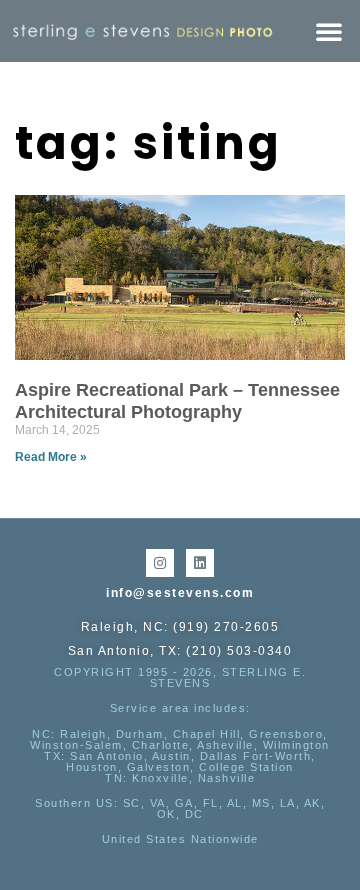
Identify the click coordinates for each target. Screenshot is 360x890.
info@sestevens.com (180, 593)
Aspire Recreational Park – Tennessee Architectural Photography (177, 401)
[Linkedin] (200, 563)
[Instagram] (160, 563)
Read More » (51, 457)
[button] (329, 31)
